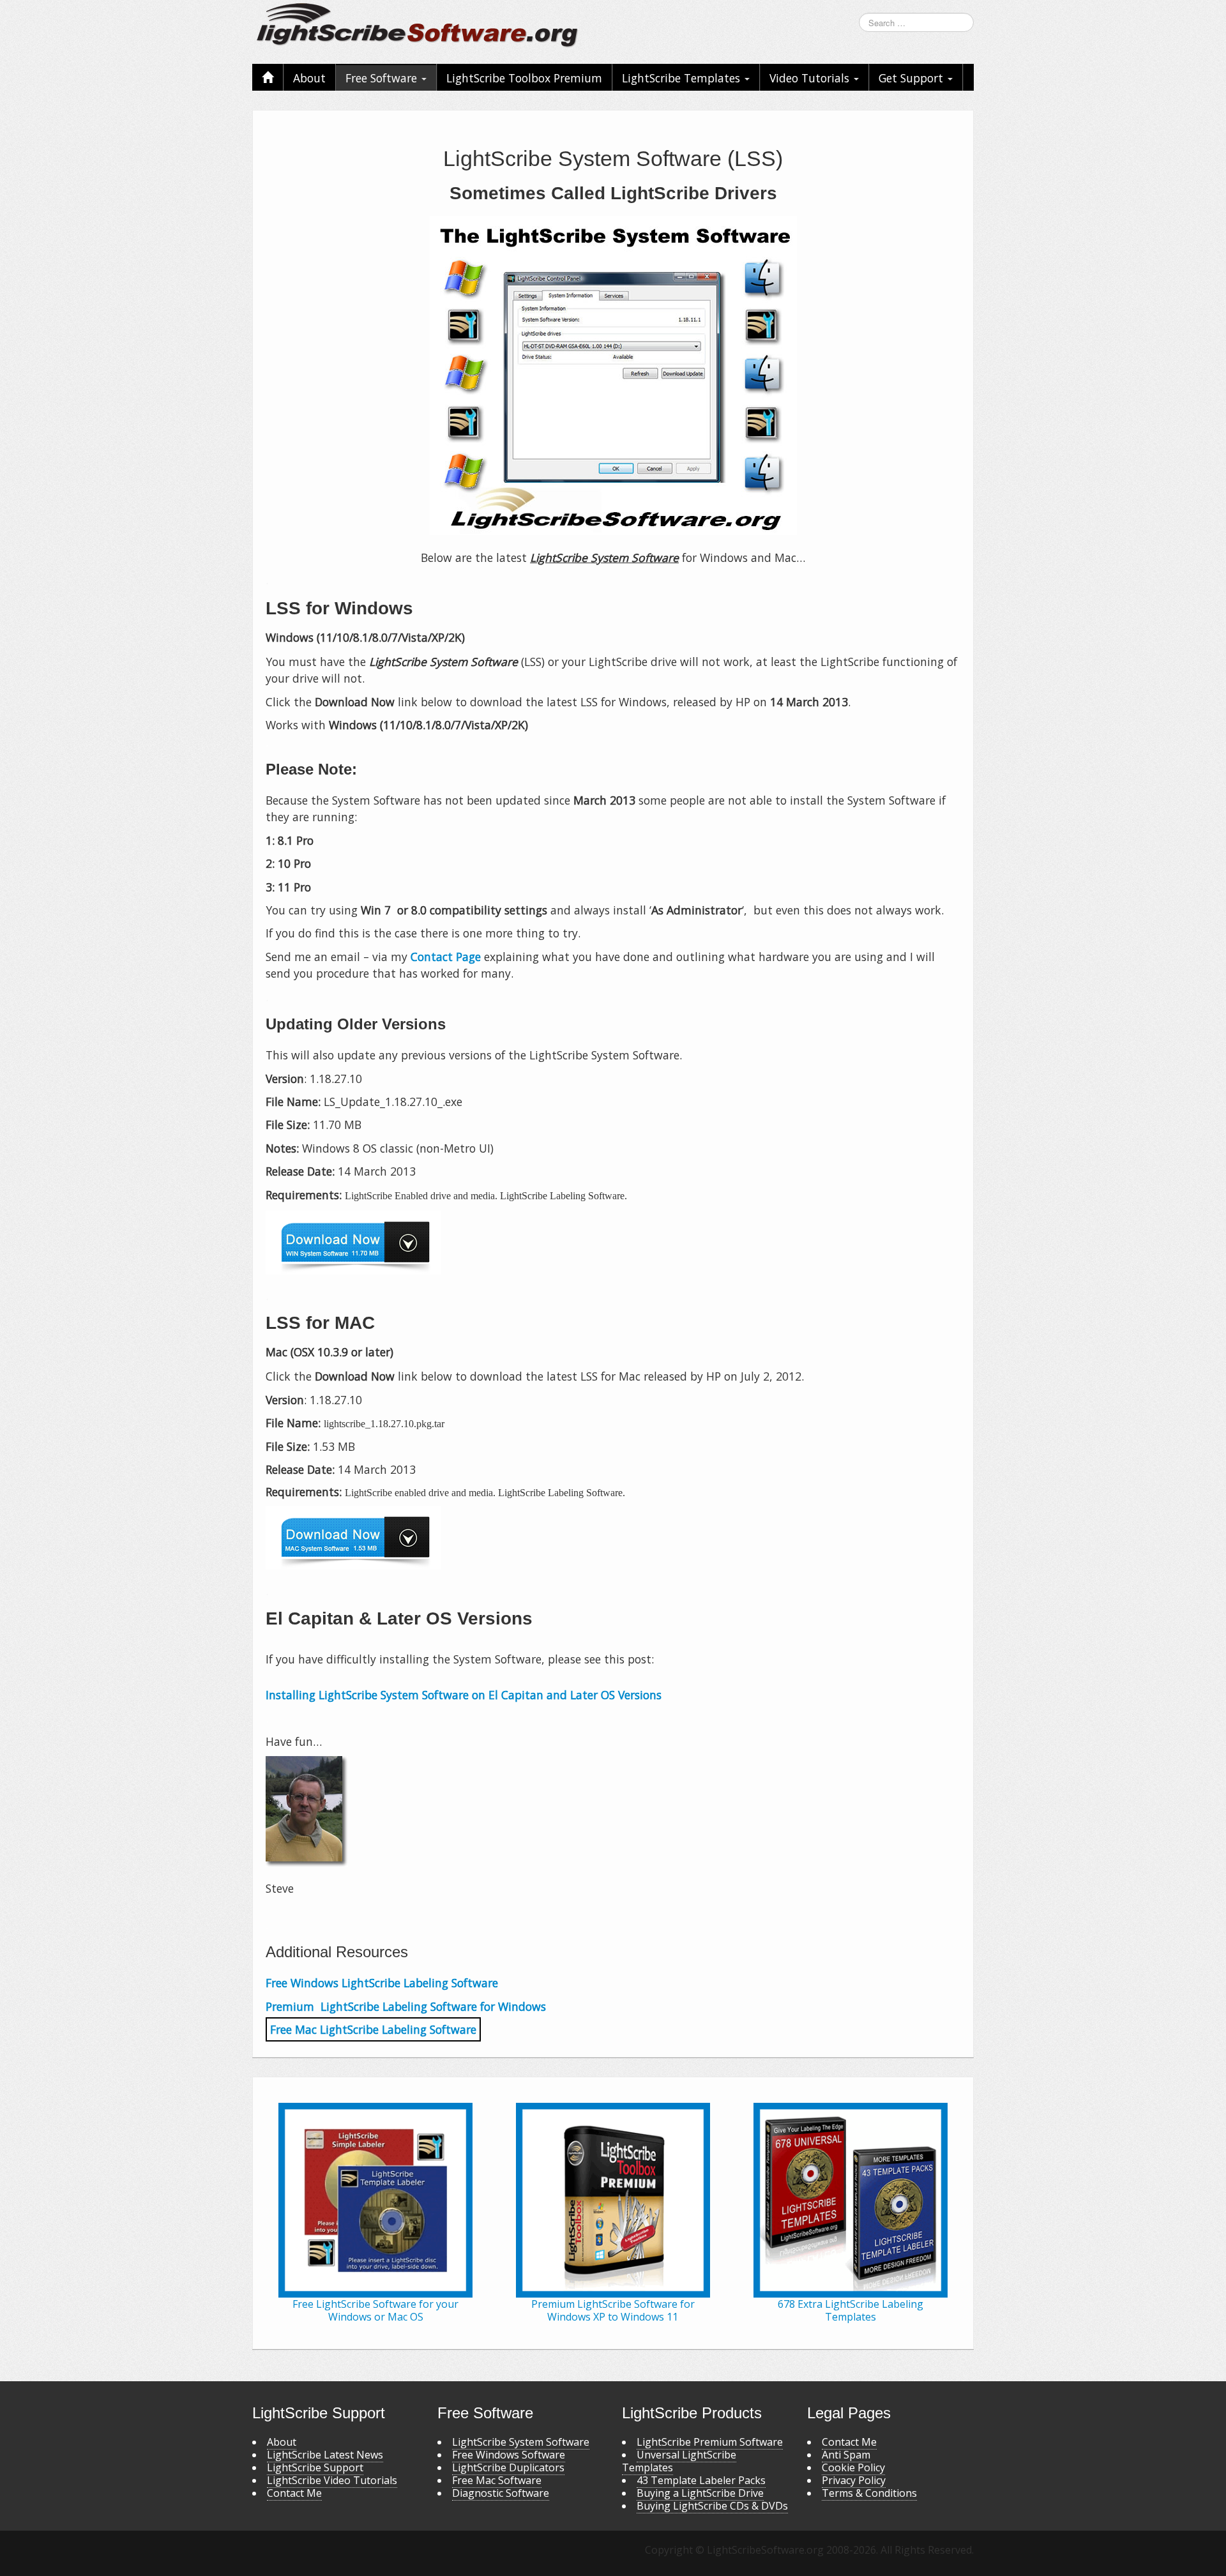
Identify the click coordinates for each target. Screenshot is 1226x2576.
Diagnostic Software (501, 2493)
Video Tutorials (811, 78)
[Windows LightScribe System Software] (613, 1243)
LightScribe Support (315, 2467)
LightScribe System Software (521, 2442)
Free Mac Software (497, 2480)
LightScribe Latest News (325, 2455)
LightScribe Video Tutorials (332, 2480)
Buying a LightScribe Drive (700, 2493)
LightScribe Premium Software (710, 2442)
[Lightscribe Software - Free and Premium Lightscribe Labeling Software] (418, 24)
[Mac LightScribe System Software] (613, 1538)
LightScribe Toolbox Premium (524, 78)
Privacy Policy (854, 2480)
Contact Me (294, 2493)
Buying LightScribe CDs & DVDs (712, 2506)
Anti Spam (846, 2455)
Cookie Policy (853, 2467)
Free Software (383, 78)
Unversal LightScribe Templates (679, 2461)
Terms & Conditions (869, 2493)
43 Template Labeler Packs (701, 2480)
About (309, 78)
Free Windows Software (509, 2455)
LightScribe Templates (683, 78)
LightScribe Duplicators (508, 2467)
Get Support (912, 78)
